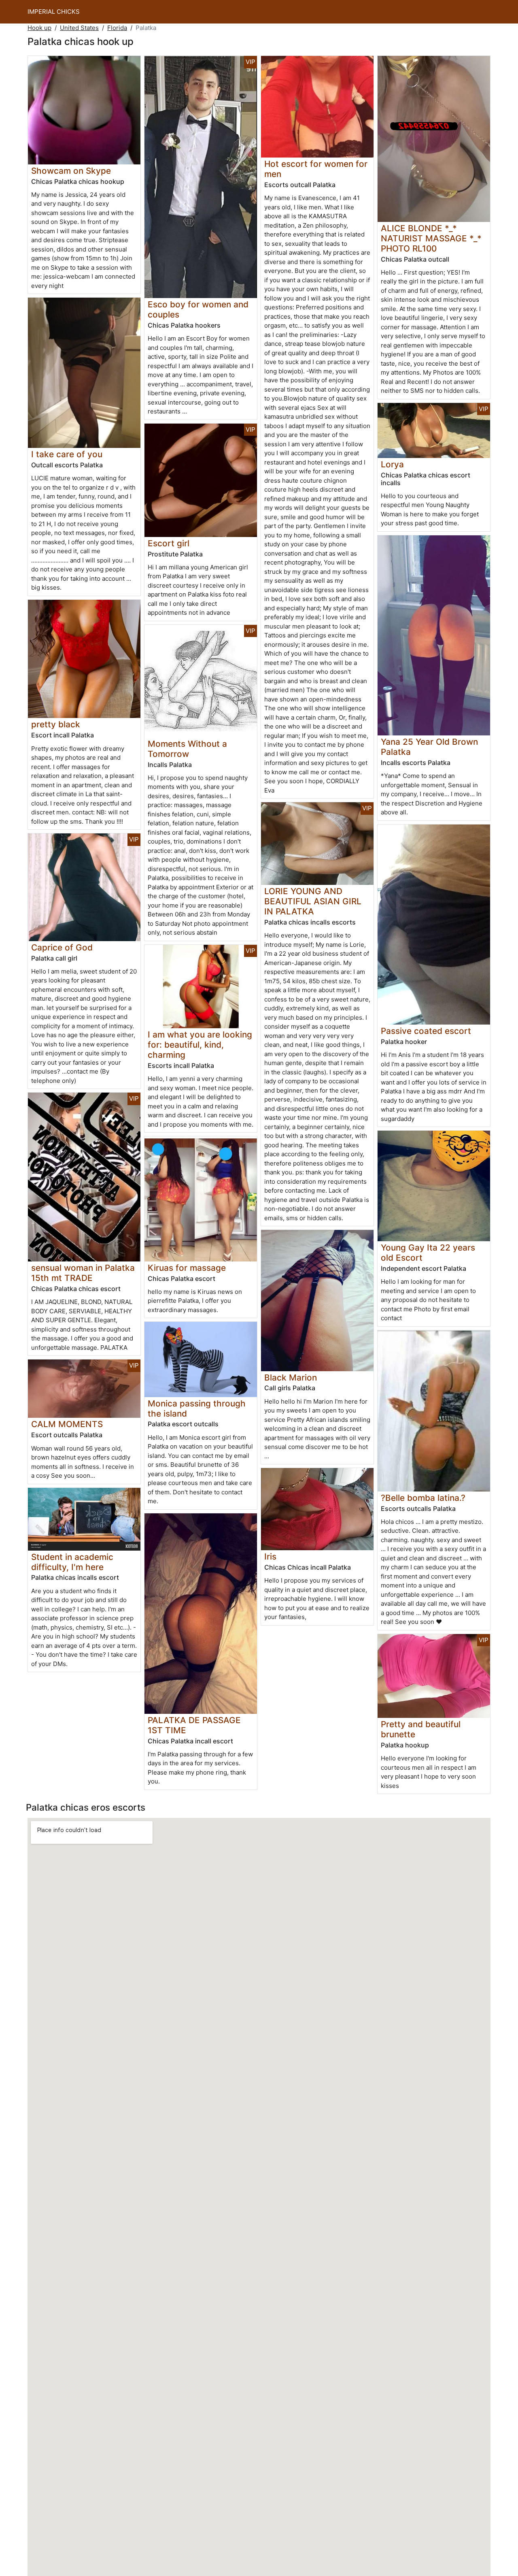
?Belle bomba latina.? (423, 1498)
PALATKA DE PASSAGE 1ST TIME (194, 1725)
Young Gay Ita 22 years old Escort (428, 1253)
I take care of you (67, 454)
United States (79, 28)
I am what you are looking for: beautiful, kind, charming (200, 1045)
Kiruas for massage (187, 1268)
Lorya (392, 464)
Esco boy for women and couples (198, 309)
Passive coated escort (426, 1031)
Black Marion (291, 1377)
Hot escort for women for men (316, 169)
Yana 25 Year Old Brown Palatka (429, 747)
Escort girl (169, 543)
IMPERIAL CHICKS (54, 12)
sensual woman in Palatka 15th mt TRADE (83, 1273)
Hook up (39, 28)
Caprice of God (62, 947)
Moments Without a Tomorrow (187, 749)
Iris (270, 1556)
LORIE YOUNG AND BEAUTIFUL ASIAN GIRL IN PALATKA (313, 901)
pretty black (56, 724)
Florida (117, 28)
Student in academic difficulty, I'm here (72, 1562)
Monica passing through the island (197, 1408)
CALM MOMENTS (67, 1424)
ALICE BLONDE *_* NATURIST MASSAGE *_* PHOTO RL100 (431, 238)
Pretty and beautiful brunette (421, 1729)
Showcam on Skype (71, 171)
